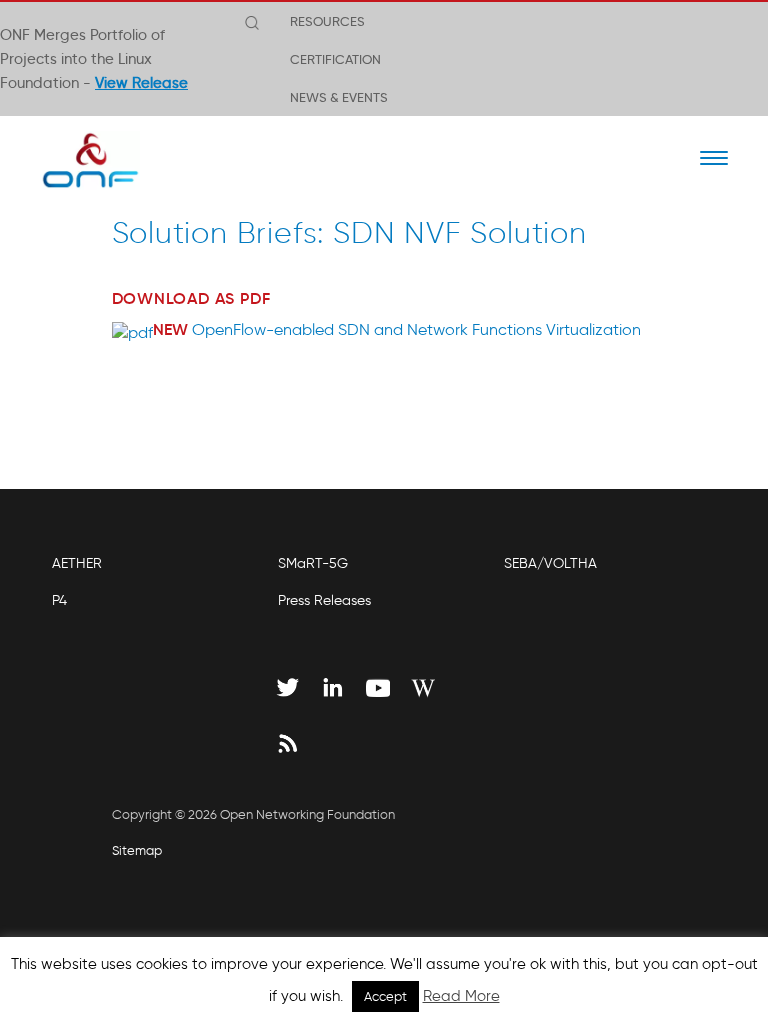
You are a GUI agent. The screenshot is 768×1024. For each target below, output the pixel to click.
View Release (141, 83)
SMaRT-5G (313, 563)
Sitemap (137, 850)
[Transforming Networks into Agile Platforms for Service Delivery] (77, 160)
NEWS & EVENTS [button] (339, 97)
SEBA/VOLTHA (550, 563)
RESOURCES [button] (327, 21)
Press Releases (324, 600)
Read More (461, 996)
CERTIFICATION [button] (335, 59)
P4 (59, 600)
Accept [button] (385, 996)
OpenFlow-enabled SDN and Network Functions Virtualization (416, 329)
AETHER (77, 563)
